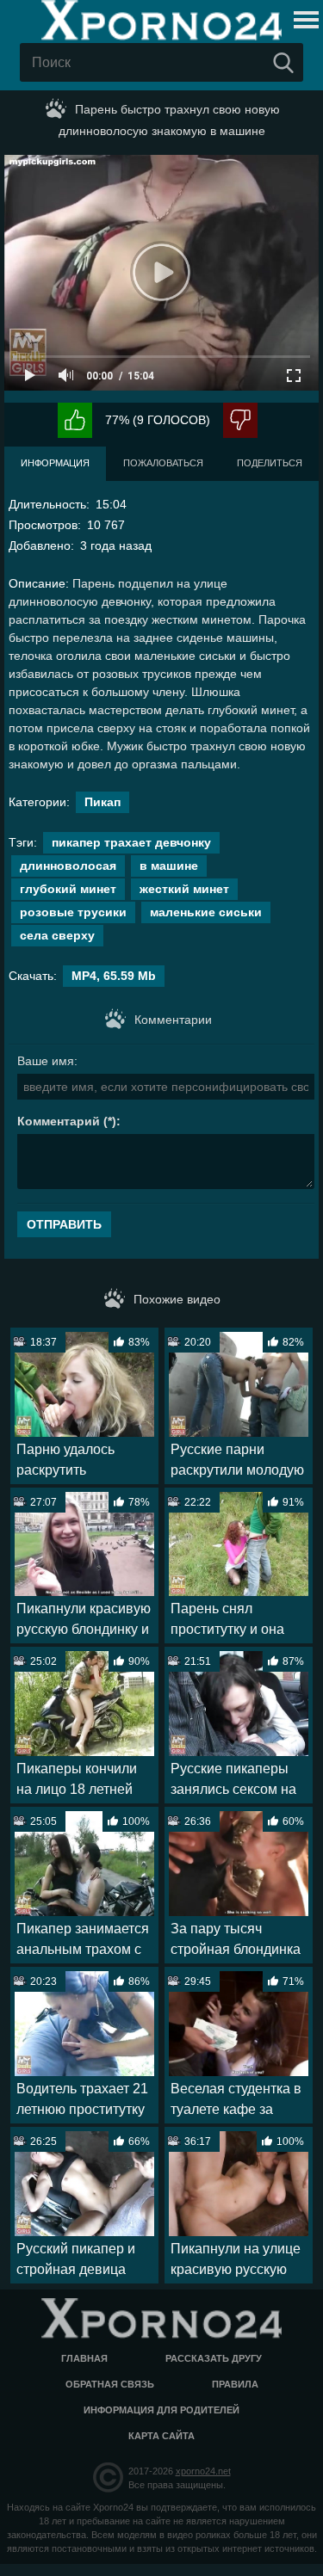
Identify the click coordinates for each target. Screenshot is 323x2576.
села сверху (57, 935)
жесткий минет (184, 889)
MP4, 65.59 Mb (114, 976)
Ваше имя (46, 1061)
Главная (84, 2358)
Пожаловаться (163, 463)
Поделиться (270, 463)
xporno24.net (203, 2471)
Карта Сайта (161, 2436)
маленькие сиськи (206, 912)
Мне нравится (75, 420)
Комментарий (59, 1121)
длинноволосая (68, 866)
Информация (55, 463)
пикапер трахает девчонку (131, 842)
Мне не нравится (240, 420)
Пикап (102, 802)
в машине (169, 866)
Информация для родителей (161, 2410)
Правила (235, 2384)
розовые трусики (73, 912)
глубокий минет (68, 889)
